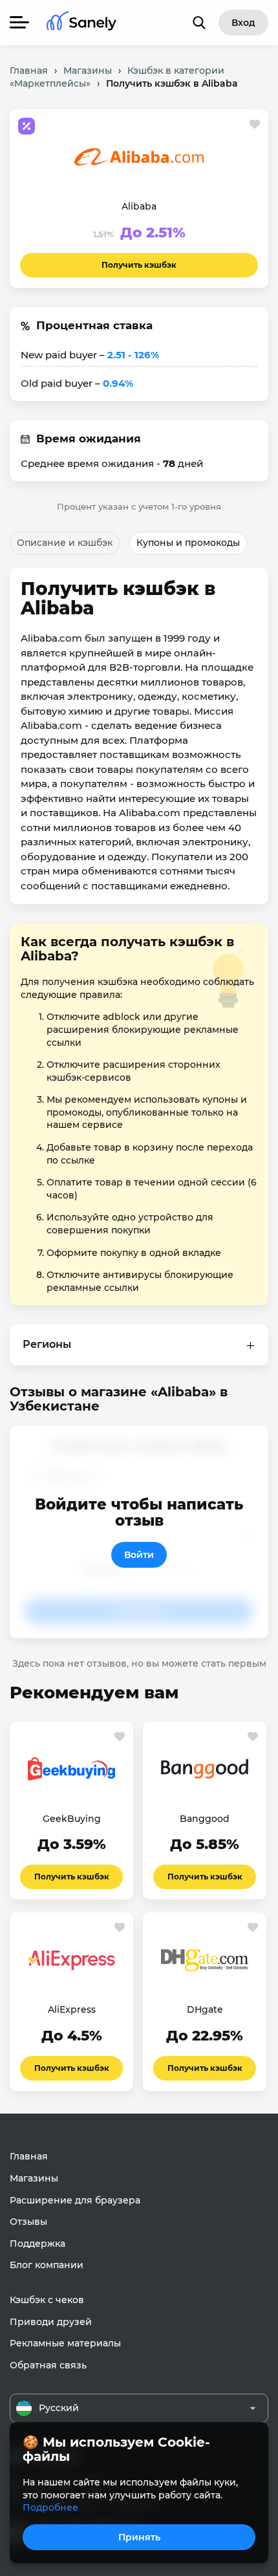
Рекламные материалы (65, 2343)
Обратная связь (48, 2365)
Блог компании (47, 2265)
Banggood (205, 1819)
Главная (29, 2156)
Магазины (34, 2178)
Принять (139, 2537)
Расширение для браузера (75, 2200)
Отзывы (28, 2222)
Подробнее (50, 2507)
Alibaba (139, 206)
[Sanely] (81, 23)
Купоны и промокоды (188, 543)
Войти (139, 1555)
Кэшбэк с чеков (47, 2300)
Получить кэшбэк (139, 265)
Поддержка (37, 2244)
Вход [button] (243, 23)
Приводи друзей (51, 2322)
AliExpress (72, 2009)
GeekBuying (72, 1819)
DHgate (205, 2009)
